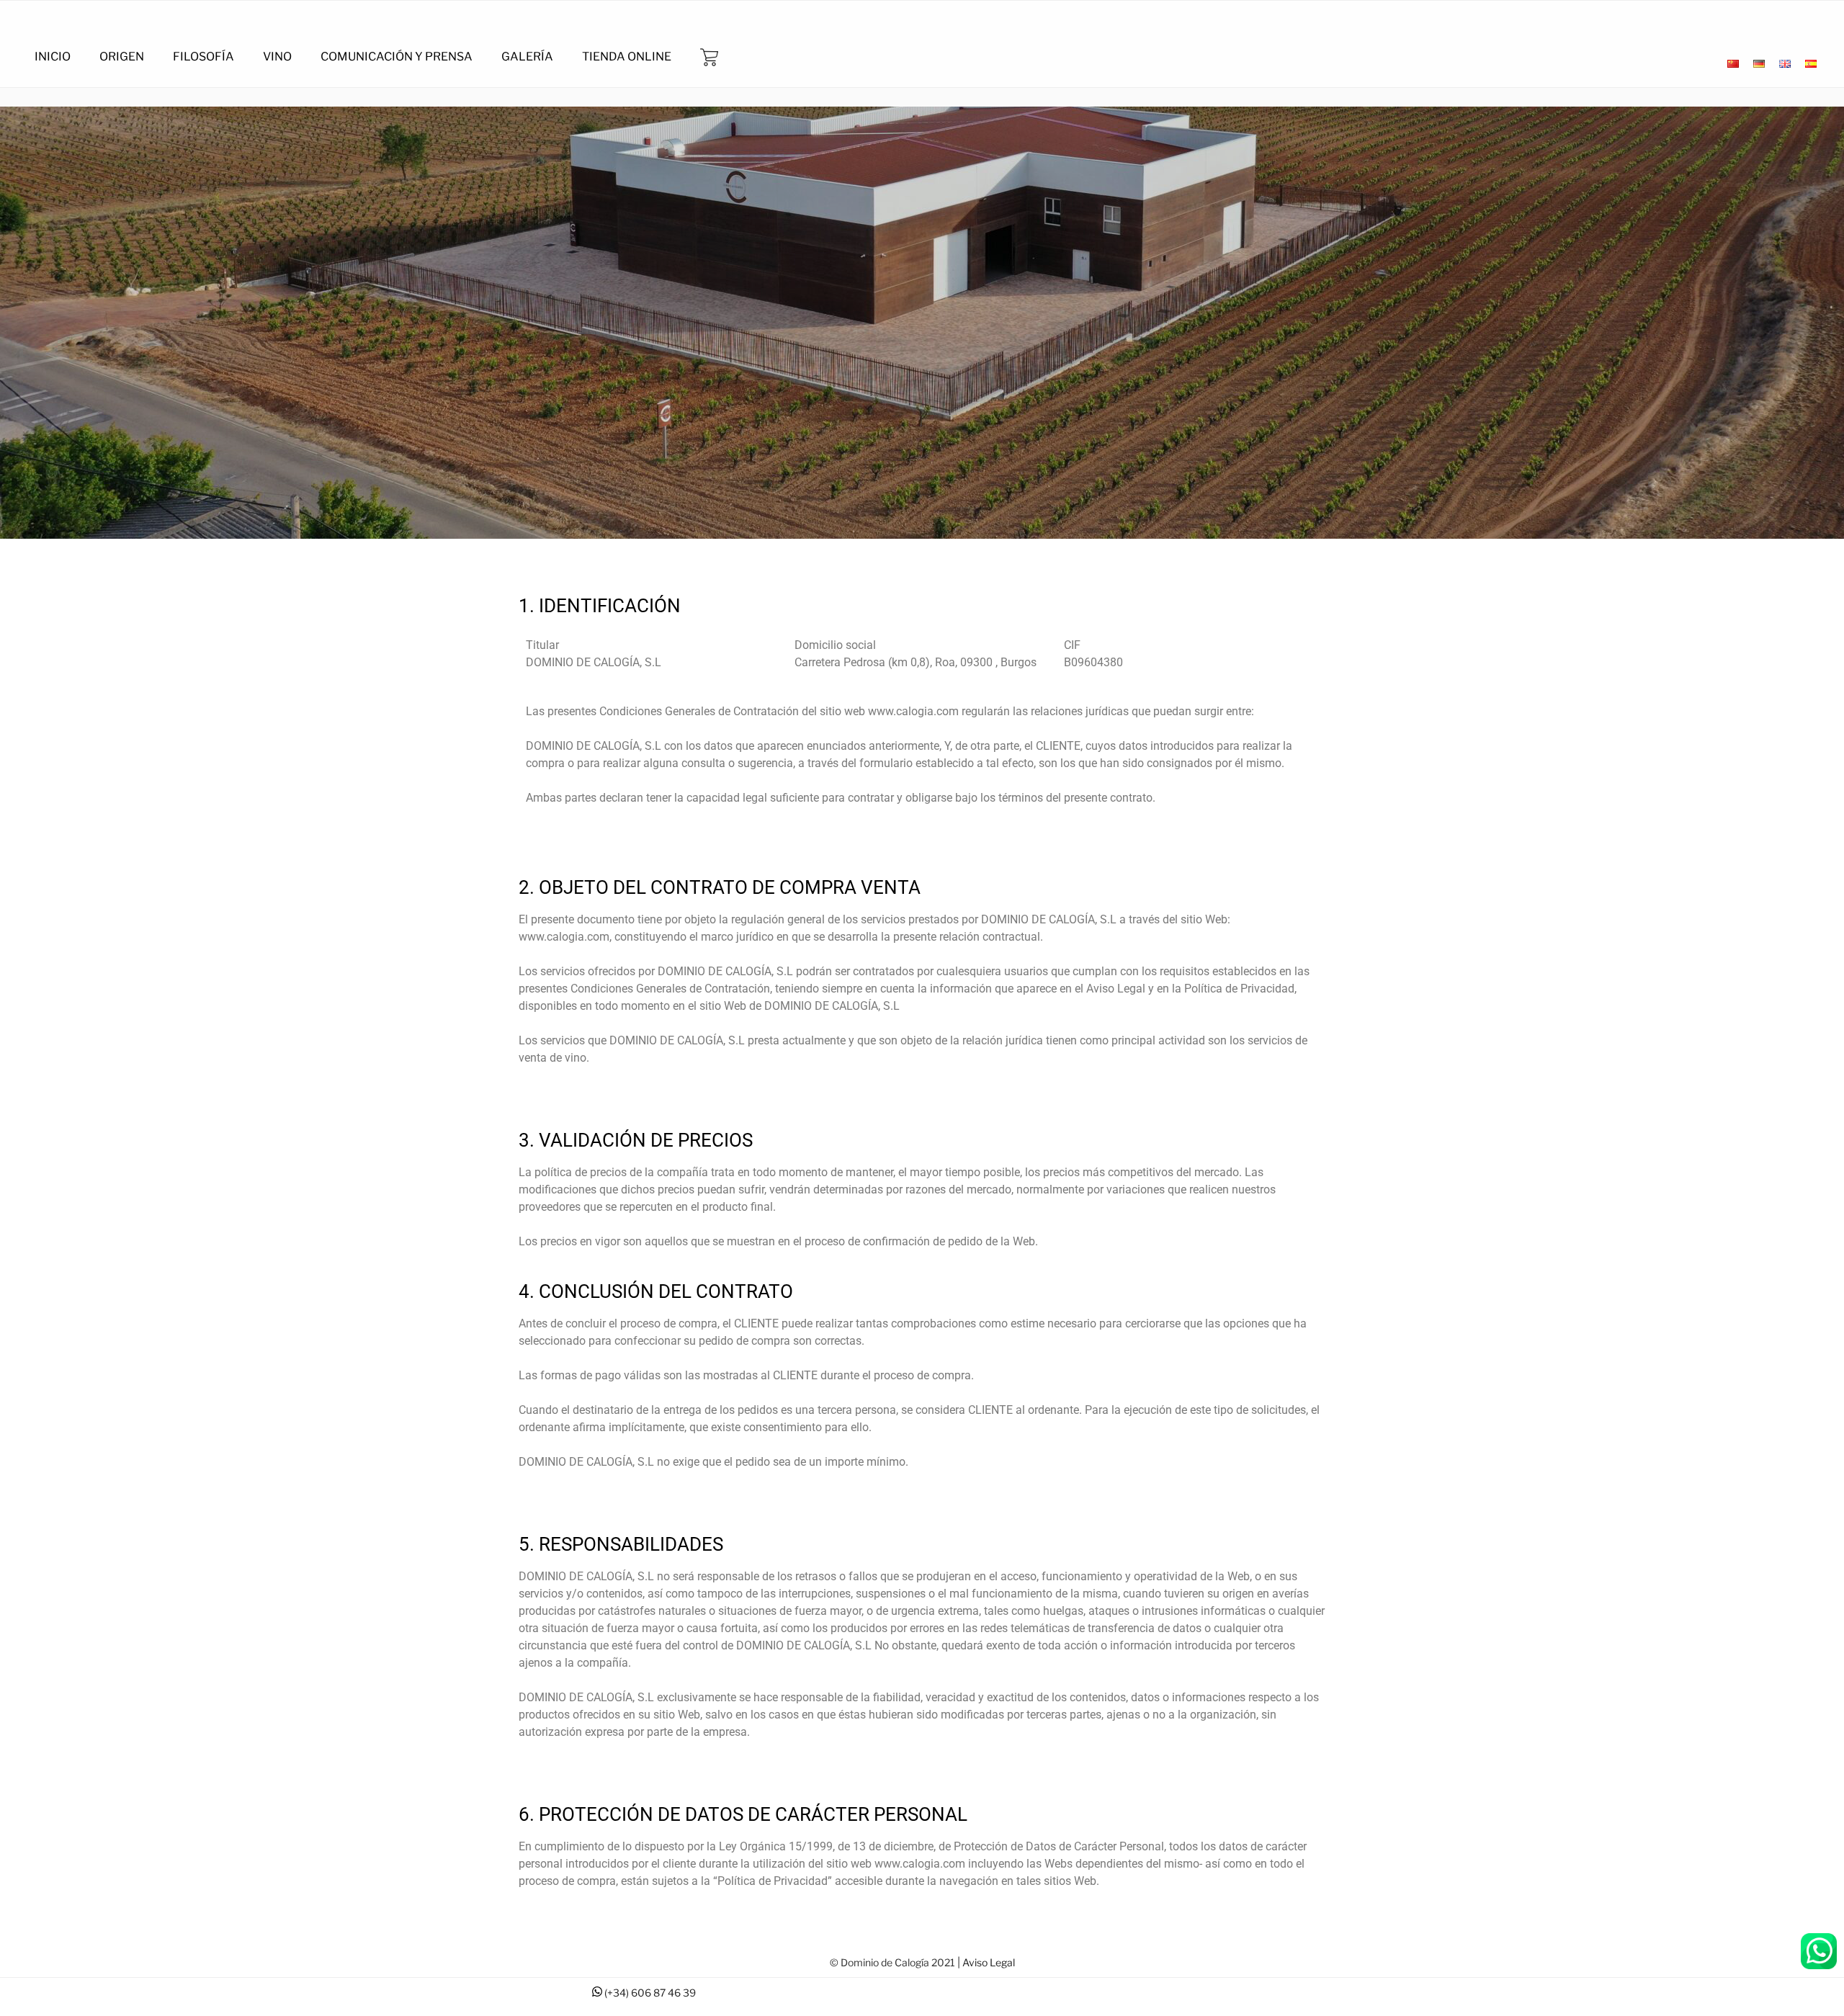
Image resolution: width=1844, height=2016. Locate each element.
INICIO (53, 57)
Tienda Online (627, 57)
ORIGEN (122, 57)
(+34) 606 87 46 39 (650, 1993)
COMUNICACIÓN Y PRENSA (397, 57)
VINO (277, 57)
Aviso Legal (989, 1962)
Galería (527, 57)
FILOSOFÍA (203, 57)
